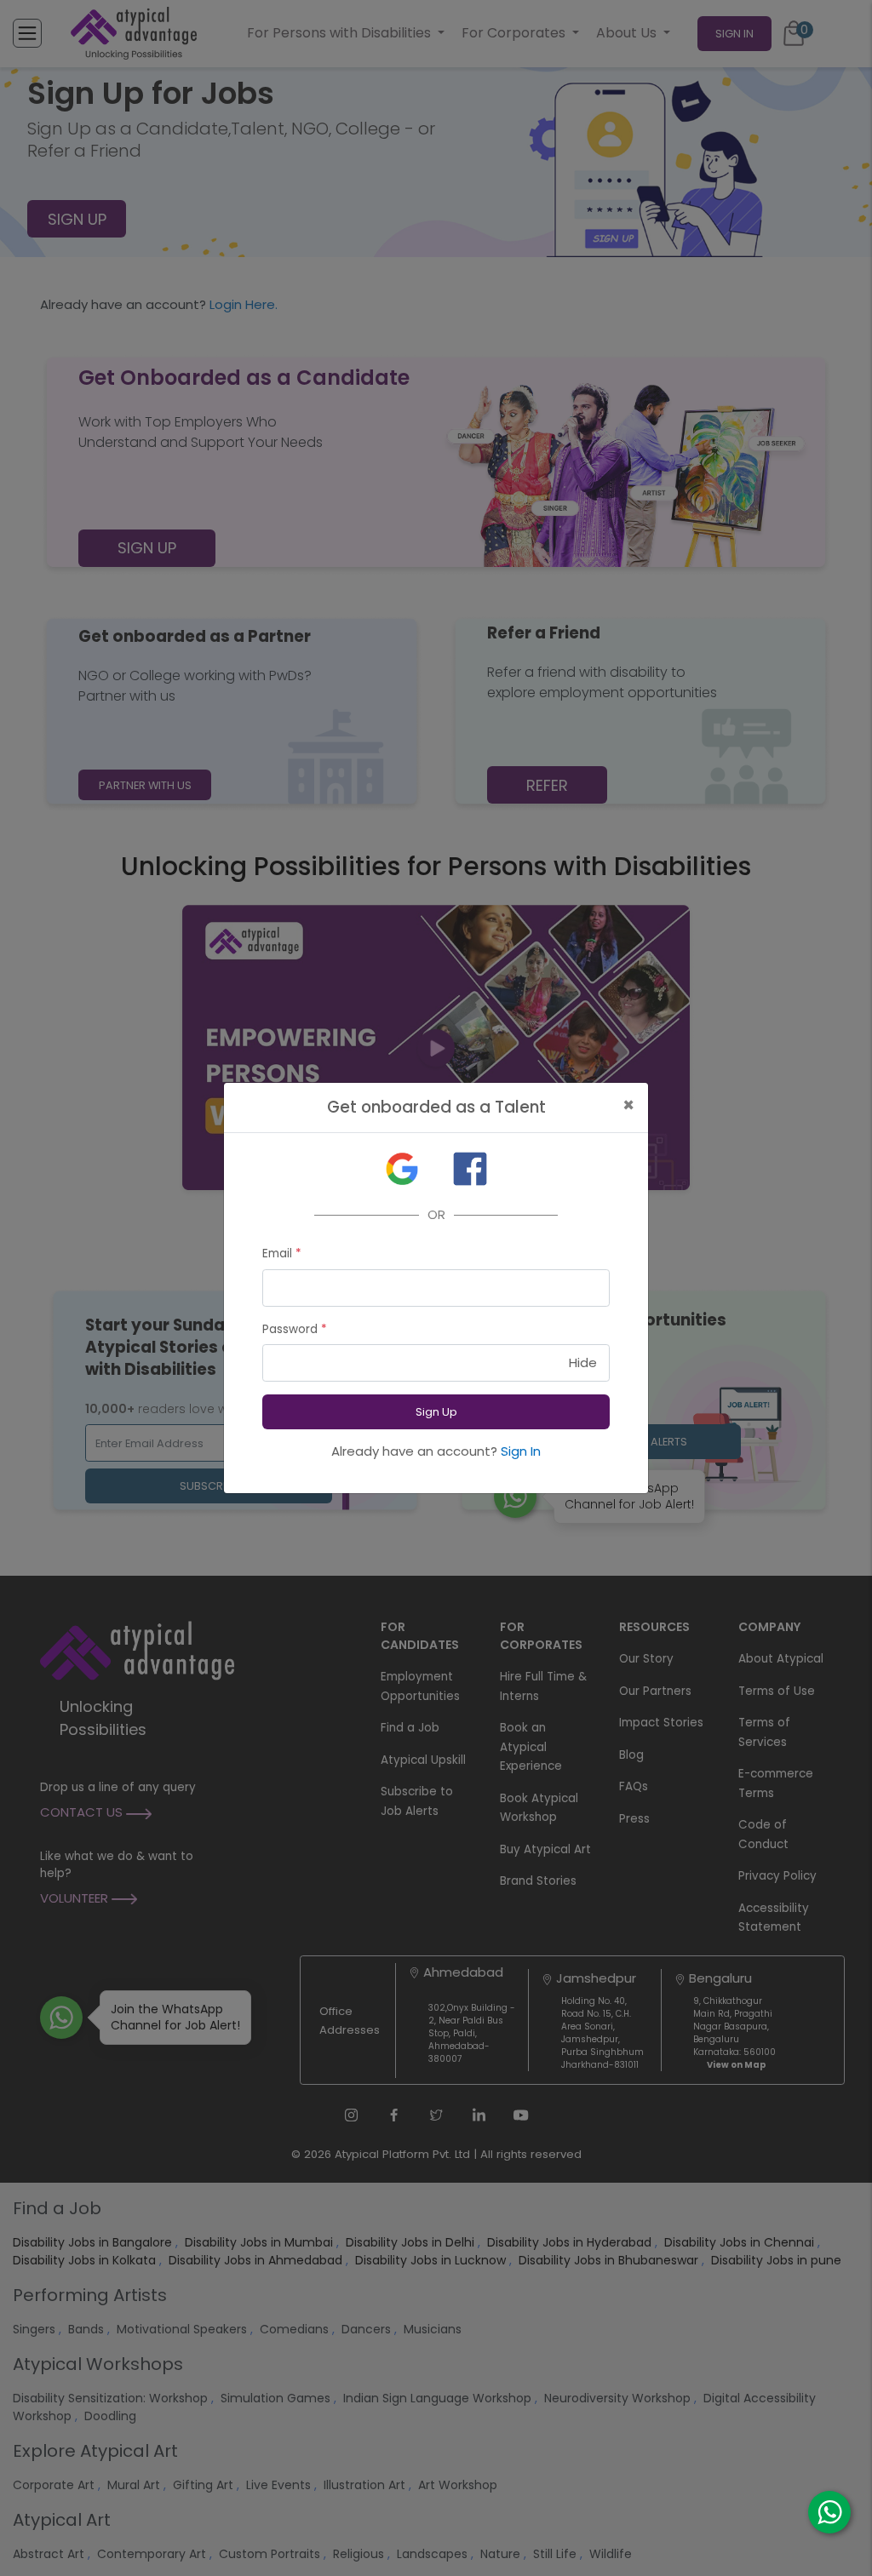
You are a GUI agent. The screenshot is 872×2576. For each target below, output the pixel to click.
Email (282, 1254)
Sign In (521, 1451)
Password (295, 1329)
